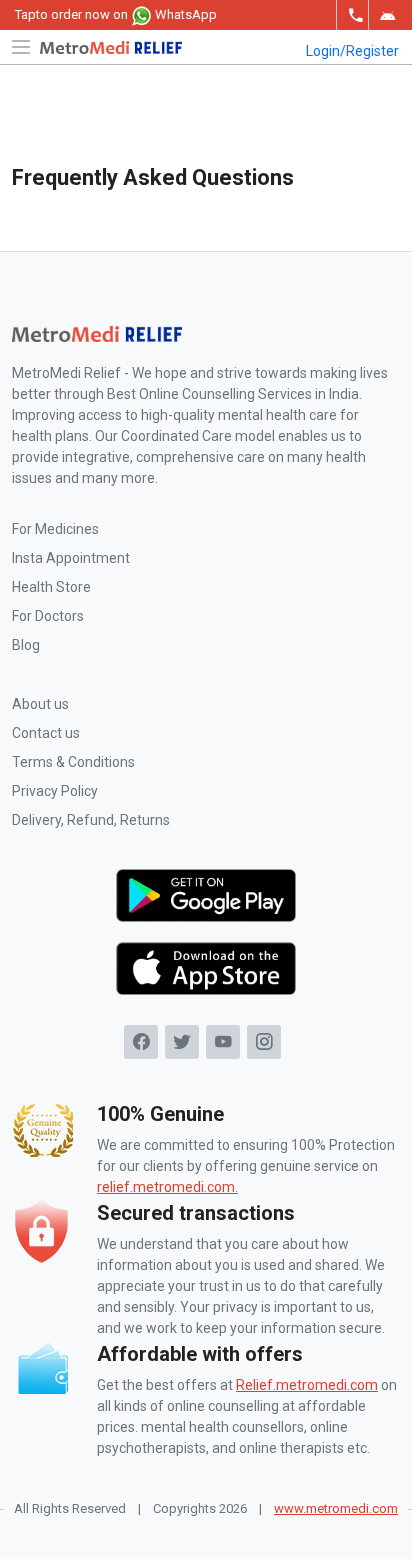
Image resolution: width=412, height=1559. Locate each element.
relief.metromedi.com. (167, 1187)
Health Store (51, 587)
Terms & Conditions (73, 762)
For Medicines (55, 529)
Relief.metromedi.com (307, 1385)
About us (40, 704)
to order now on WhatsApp (116, 14)
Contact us (46, 733)
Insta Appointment (71, 558)
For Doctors (48, 616)
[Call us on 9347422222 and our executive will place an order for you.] (352, 15)
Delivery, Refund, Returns (91, 820)
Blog (26, 645)
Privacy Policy (55, 791)
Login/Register (352, 51)
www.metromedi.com (336, 1508)
